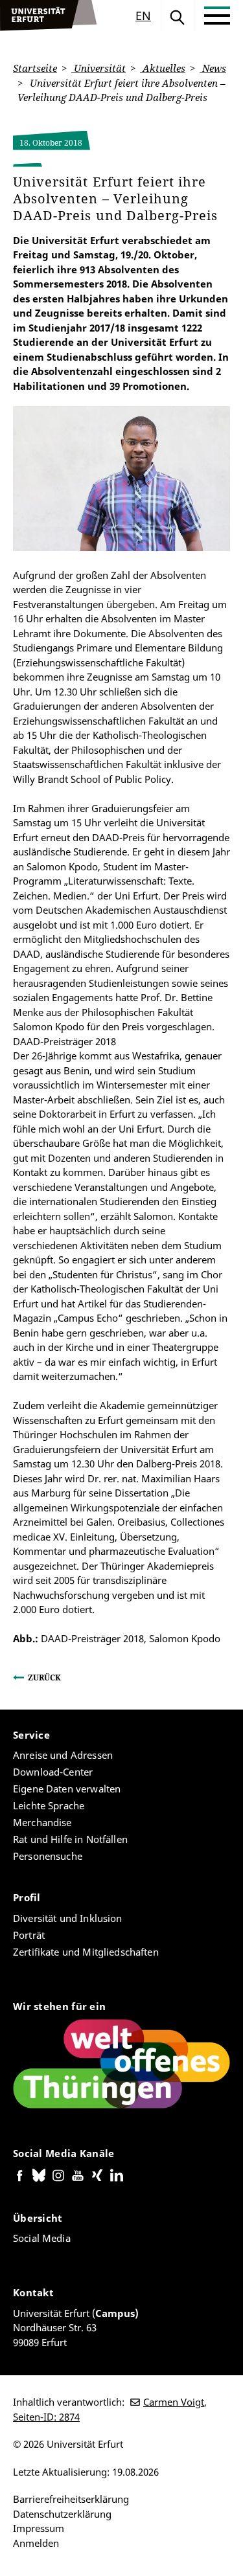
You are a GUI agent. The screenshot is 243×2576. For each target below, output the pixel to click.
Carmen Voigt (174, 2402)
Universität (98, 68)
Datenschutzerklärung (62, 2514)
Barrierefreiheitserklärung (71, 2499)
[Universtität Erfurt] (49, 16)
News (213, 68)
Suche (178, 16)
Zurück (44, 1678)
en (143, 16)
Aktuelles (163, 68)
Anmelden (36, 2543)
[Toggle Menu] (217, 16)
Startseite (35, 68)
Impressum (39, 2528)
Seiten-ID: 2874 (46, 2417)
